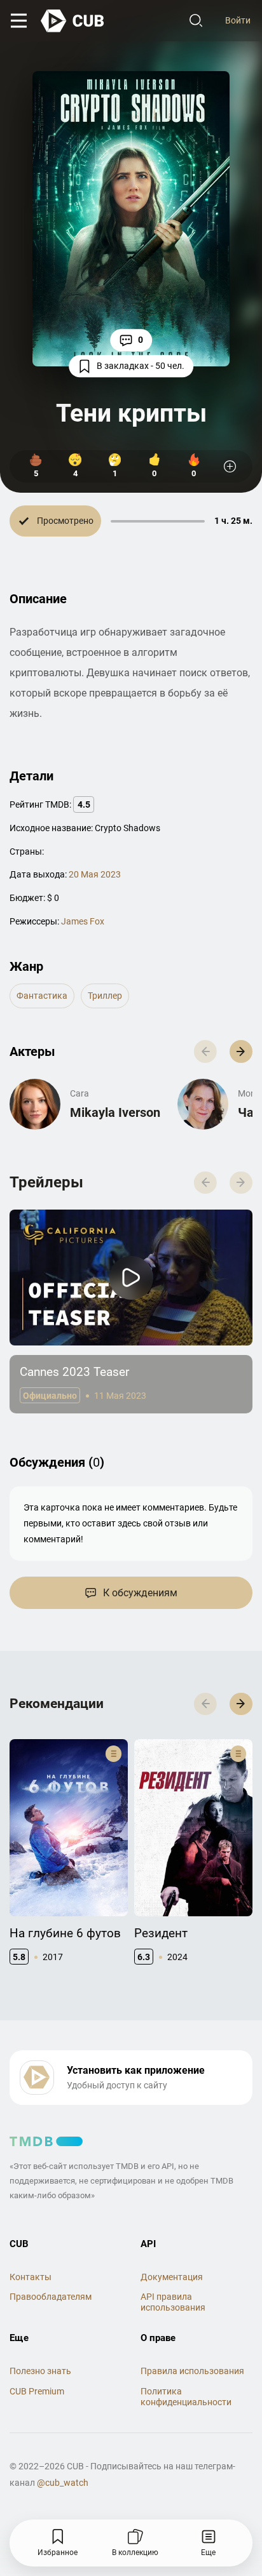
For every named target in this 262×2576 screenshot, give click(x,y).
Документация (172, 2277)
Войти (238, 20)
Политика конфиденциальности (186, 2397)
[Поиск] (196, 21)
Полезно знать (40, 2371)
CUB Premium (37, 2391)
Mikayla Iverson (115, 1112)
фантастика (42, 996)
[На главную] (73, 21)
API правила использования (173, 2302)
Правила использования (192, 2371)
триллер (105, 996)
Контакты (31, 2277)
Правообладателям (51, 2297)
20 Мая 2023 (95, 874)
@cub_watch (63, 2483)
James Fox (83, 921)
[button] (241, 1051)
